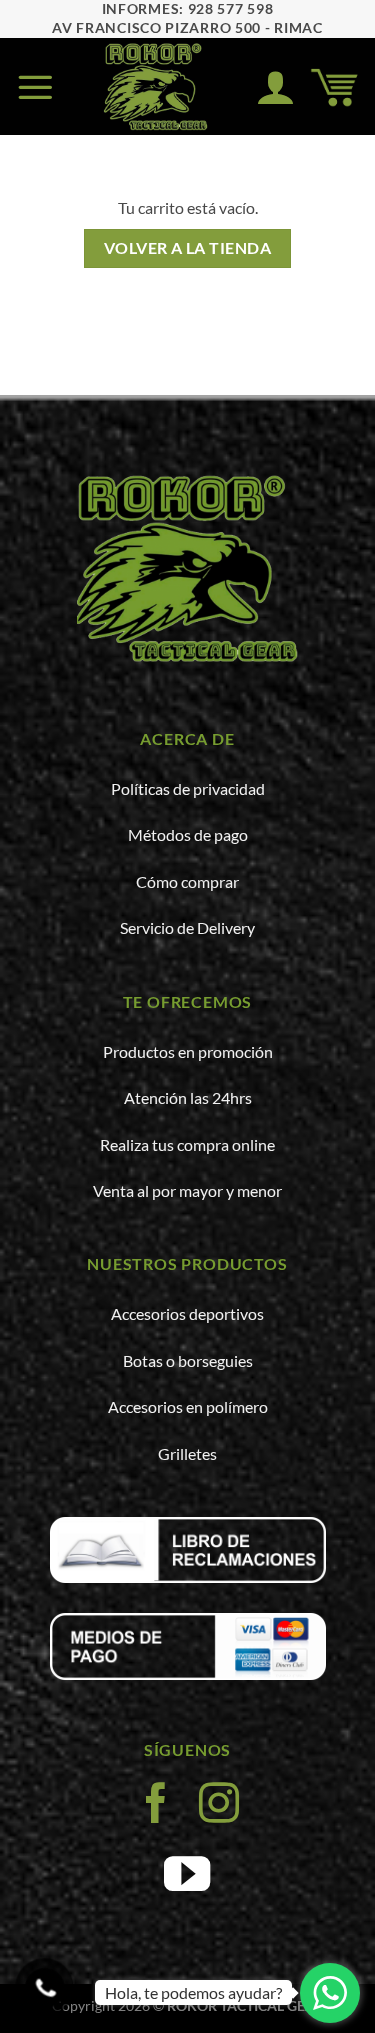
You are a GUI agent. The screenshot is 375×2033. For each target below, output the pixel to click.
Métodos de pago (188, 834)
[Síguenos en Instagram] (219, 1804)
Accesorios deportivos (187, 1313)
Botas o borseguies (188, 1360)
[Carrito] (335, 87)
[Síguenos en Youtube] (187, 1878)
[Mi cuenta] (276, 87)
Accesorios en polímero (188, 1406)
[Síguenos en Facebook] (156, 1804)
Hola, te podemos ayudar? (193, 1992)
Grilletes (187, 1453)
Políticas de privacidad (188, 788)
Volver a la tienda (187, 248)
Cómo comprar (187, 881)
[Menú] (35, 87)
